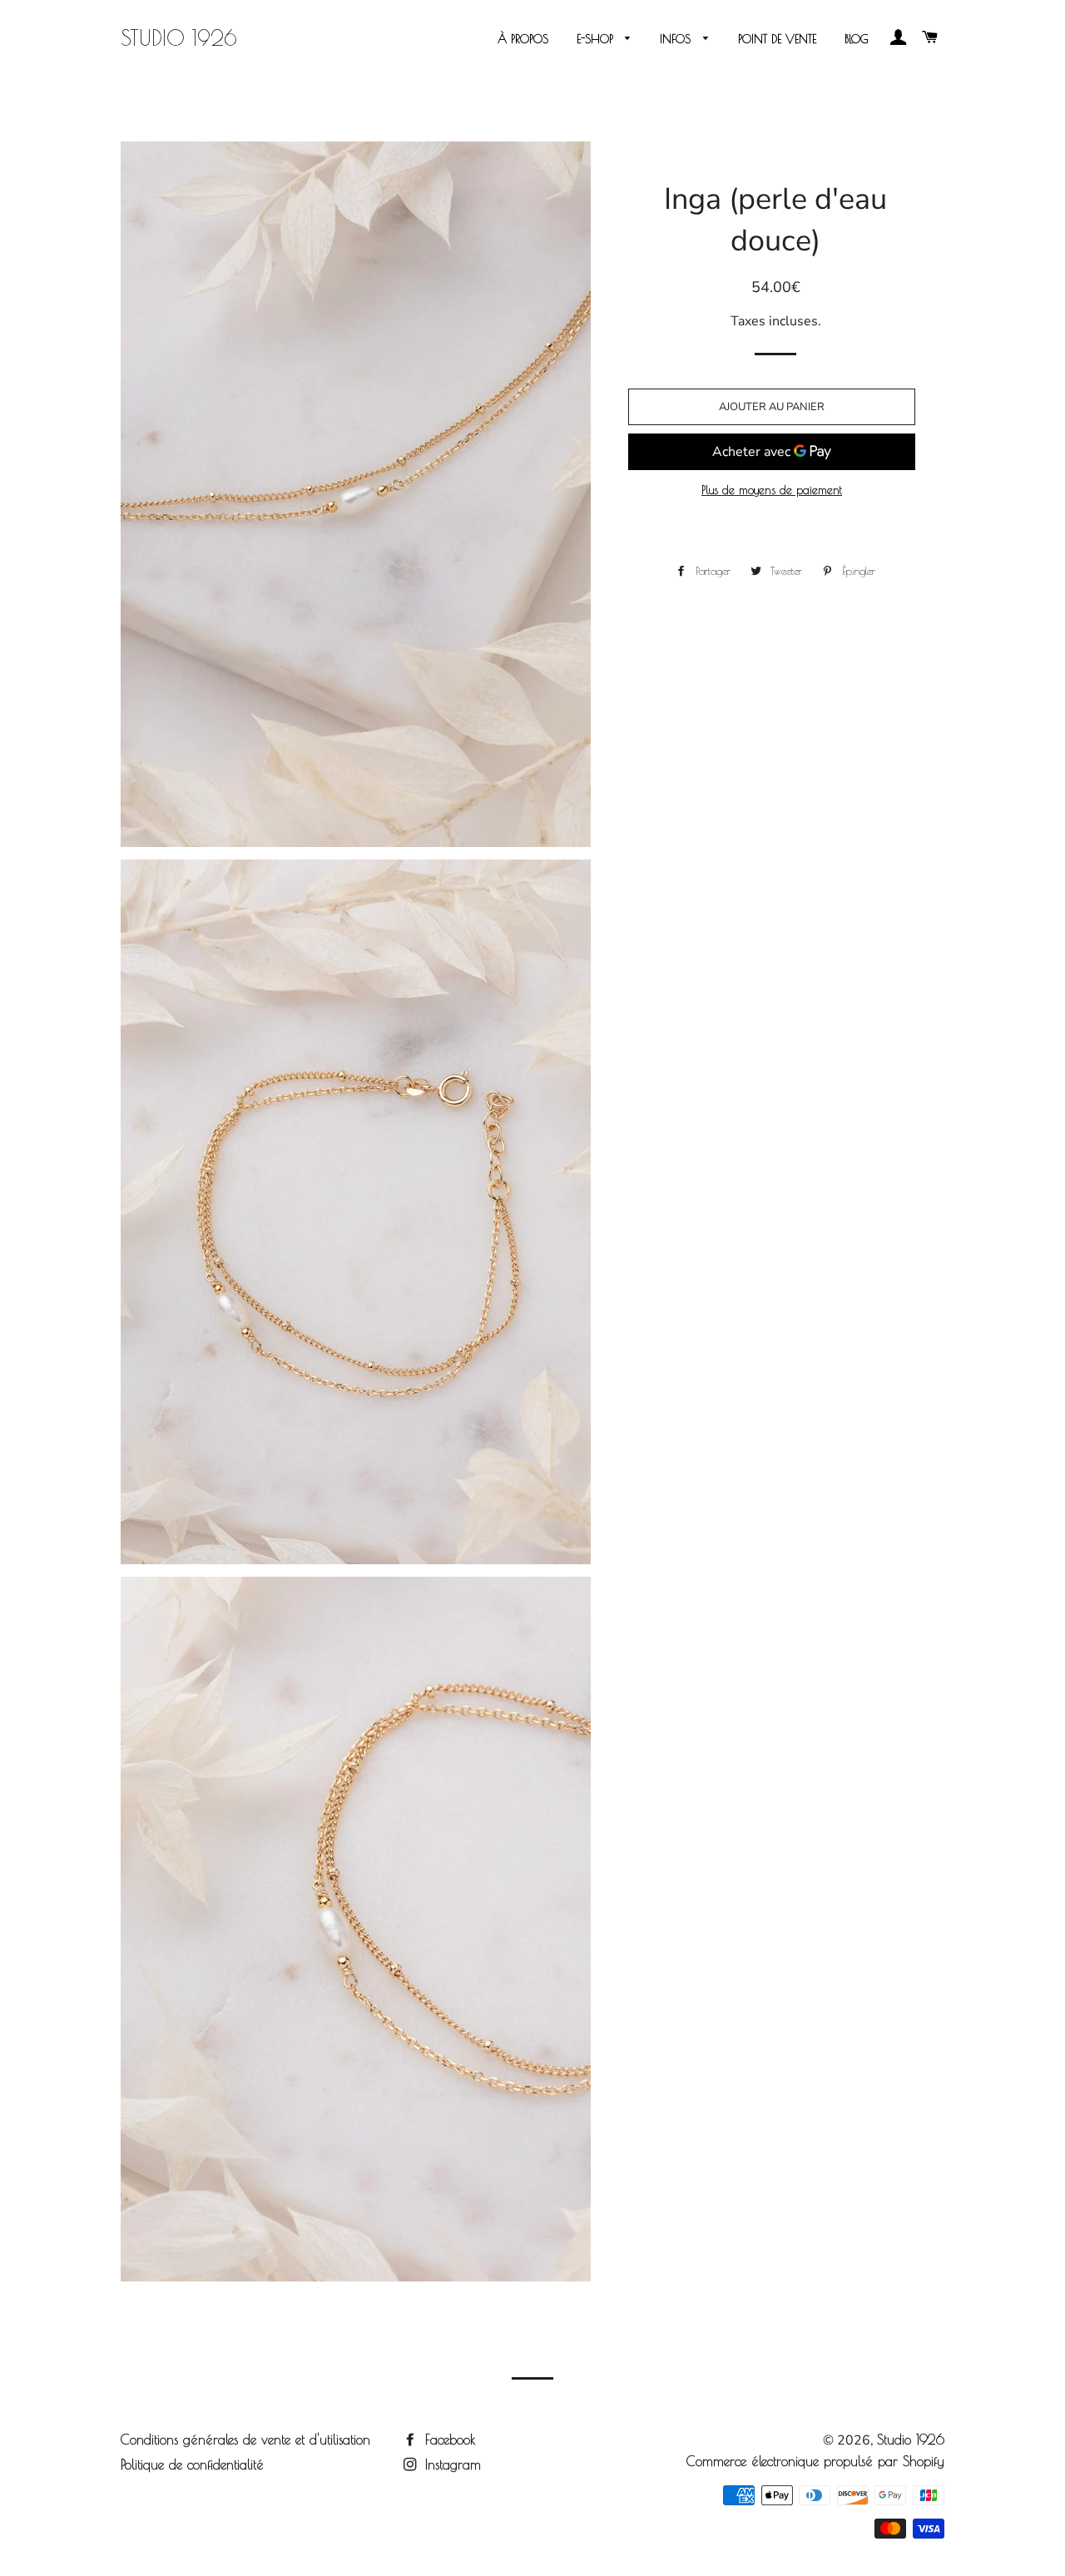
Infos (677, 39)
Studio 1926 (179, 38)
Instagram (451, 2465)
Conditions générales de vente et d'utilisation (245, 2440)
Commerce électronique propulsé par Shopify (815, 2461)
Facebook (448, 2440)
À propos (523, 39)
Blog (857, 39)
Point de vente (777, 39)
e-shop (597, 39)
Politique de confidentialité (192, 2465)
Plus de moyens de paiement (772, 490)
